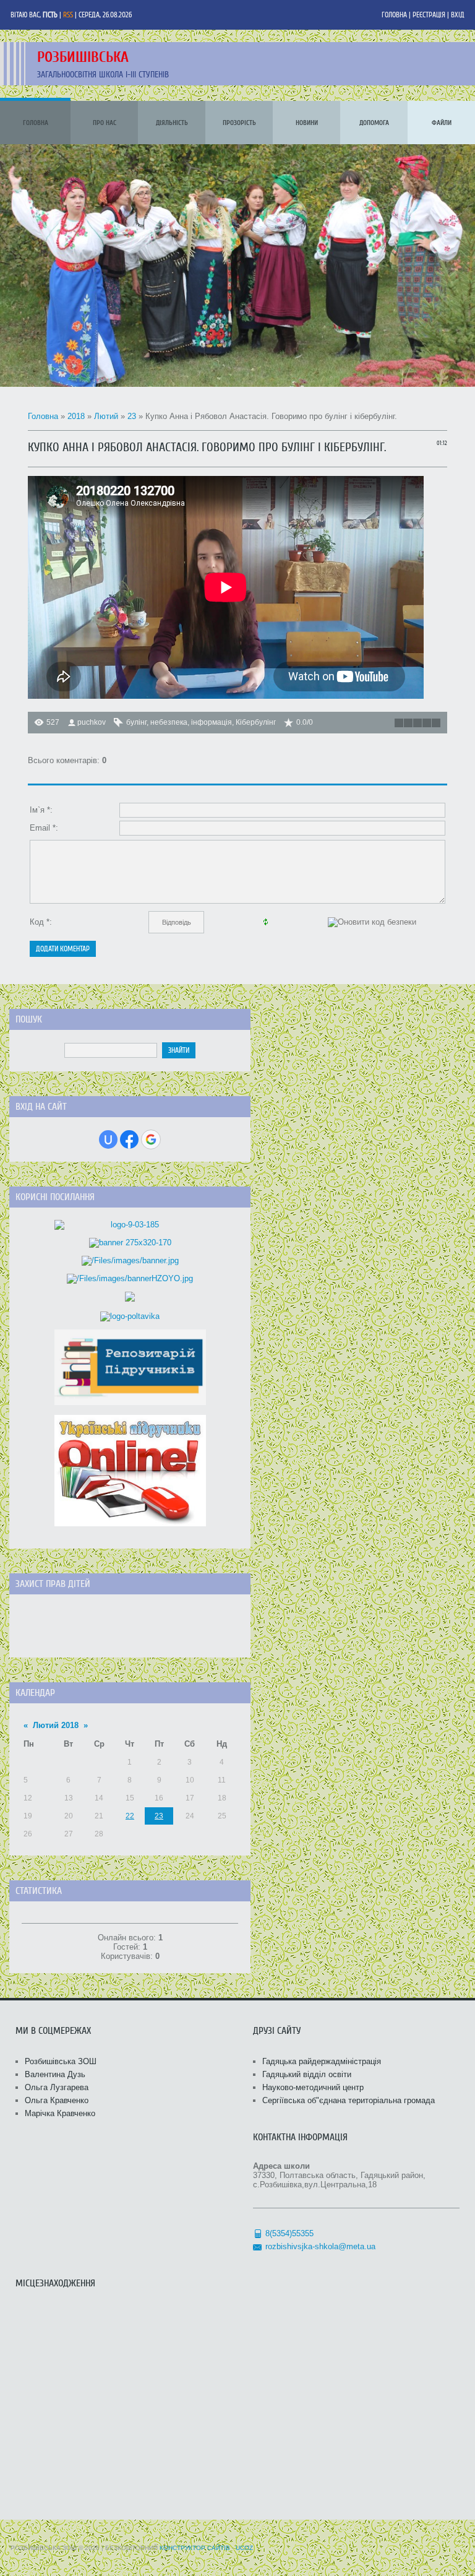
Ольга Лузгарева (57, 2087)
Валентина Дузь (55, 2074)
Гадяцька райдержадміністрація (322, 2061)
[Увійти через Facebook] (129, 1139)
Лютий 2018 (56, 1725)
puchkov (92, 722)
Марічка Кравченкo (60, 2113)
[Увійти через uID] (108, 1139)
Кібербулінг (256, 722)
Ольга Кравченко (57, 2100)
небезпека (169, 722)
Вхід (458, 15)
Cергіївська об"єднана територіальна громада (349, 2100)
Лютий (106, 416)
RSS (68, 15)
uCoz (244, 2548)
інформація (212, 722)
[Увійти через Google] (151, 1139)
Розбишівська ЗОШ (61, 2061)
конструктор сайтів (195, 2548)
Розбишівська (83, 57)
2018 (76, 416)
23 (132, 416)
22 (130, 1816)
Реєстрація (429, 15)
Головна (394, 15)
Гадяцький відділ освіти (307, 2074)
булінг (136, 722)
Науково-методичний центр (313, 2087)
